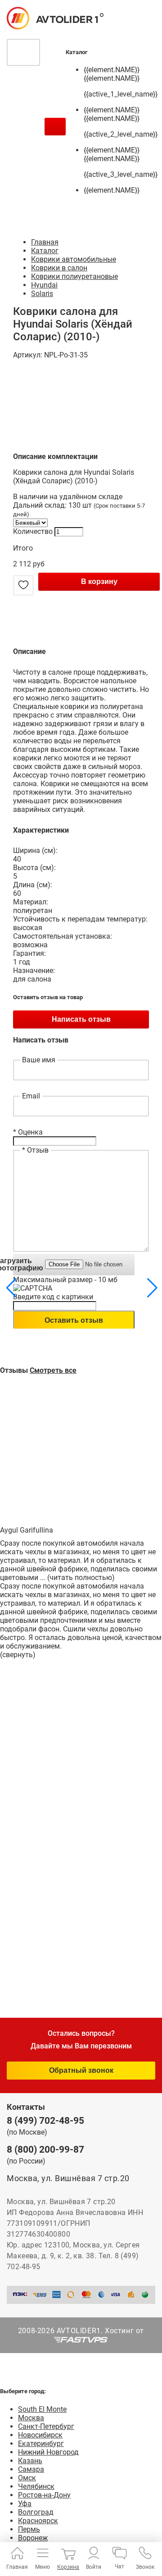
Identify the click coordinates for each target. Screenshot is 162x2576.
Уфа (25, 2504)
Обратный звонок (81, 2070)
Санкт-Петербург (46, 2426)
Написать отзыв (81, 1019)
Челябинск (36, 2486)
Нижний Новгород (48, 2452)
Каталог (45, 251)
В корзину (99, 581)
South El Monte (42, 2409)
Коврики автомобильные (74, 259)
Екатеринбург (41, 2444)
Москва (31, 2418)
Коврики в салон (59, 268)
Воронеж (33, 2538)
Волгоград (36, 2512)
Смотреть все (53, 1370)
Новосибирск (40, 2435)
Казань (30, 2461)
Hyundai (44, 285)
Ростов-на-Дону (44, 2495)
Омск (27, 2478)
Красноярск (38, 2521)
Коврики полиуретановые (74, 276)
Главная (45, 242)
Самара (31, 2469)
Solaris (42, 294)
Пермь (29, 2529)
